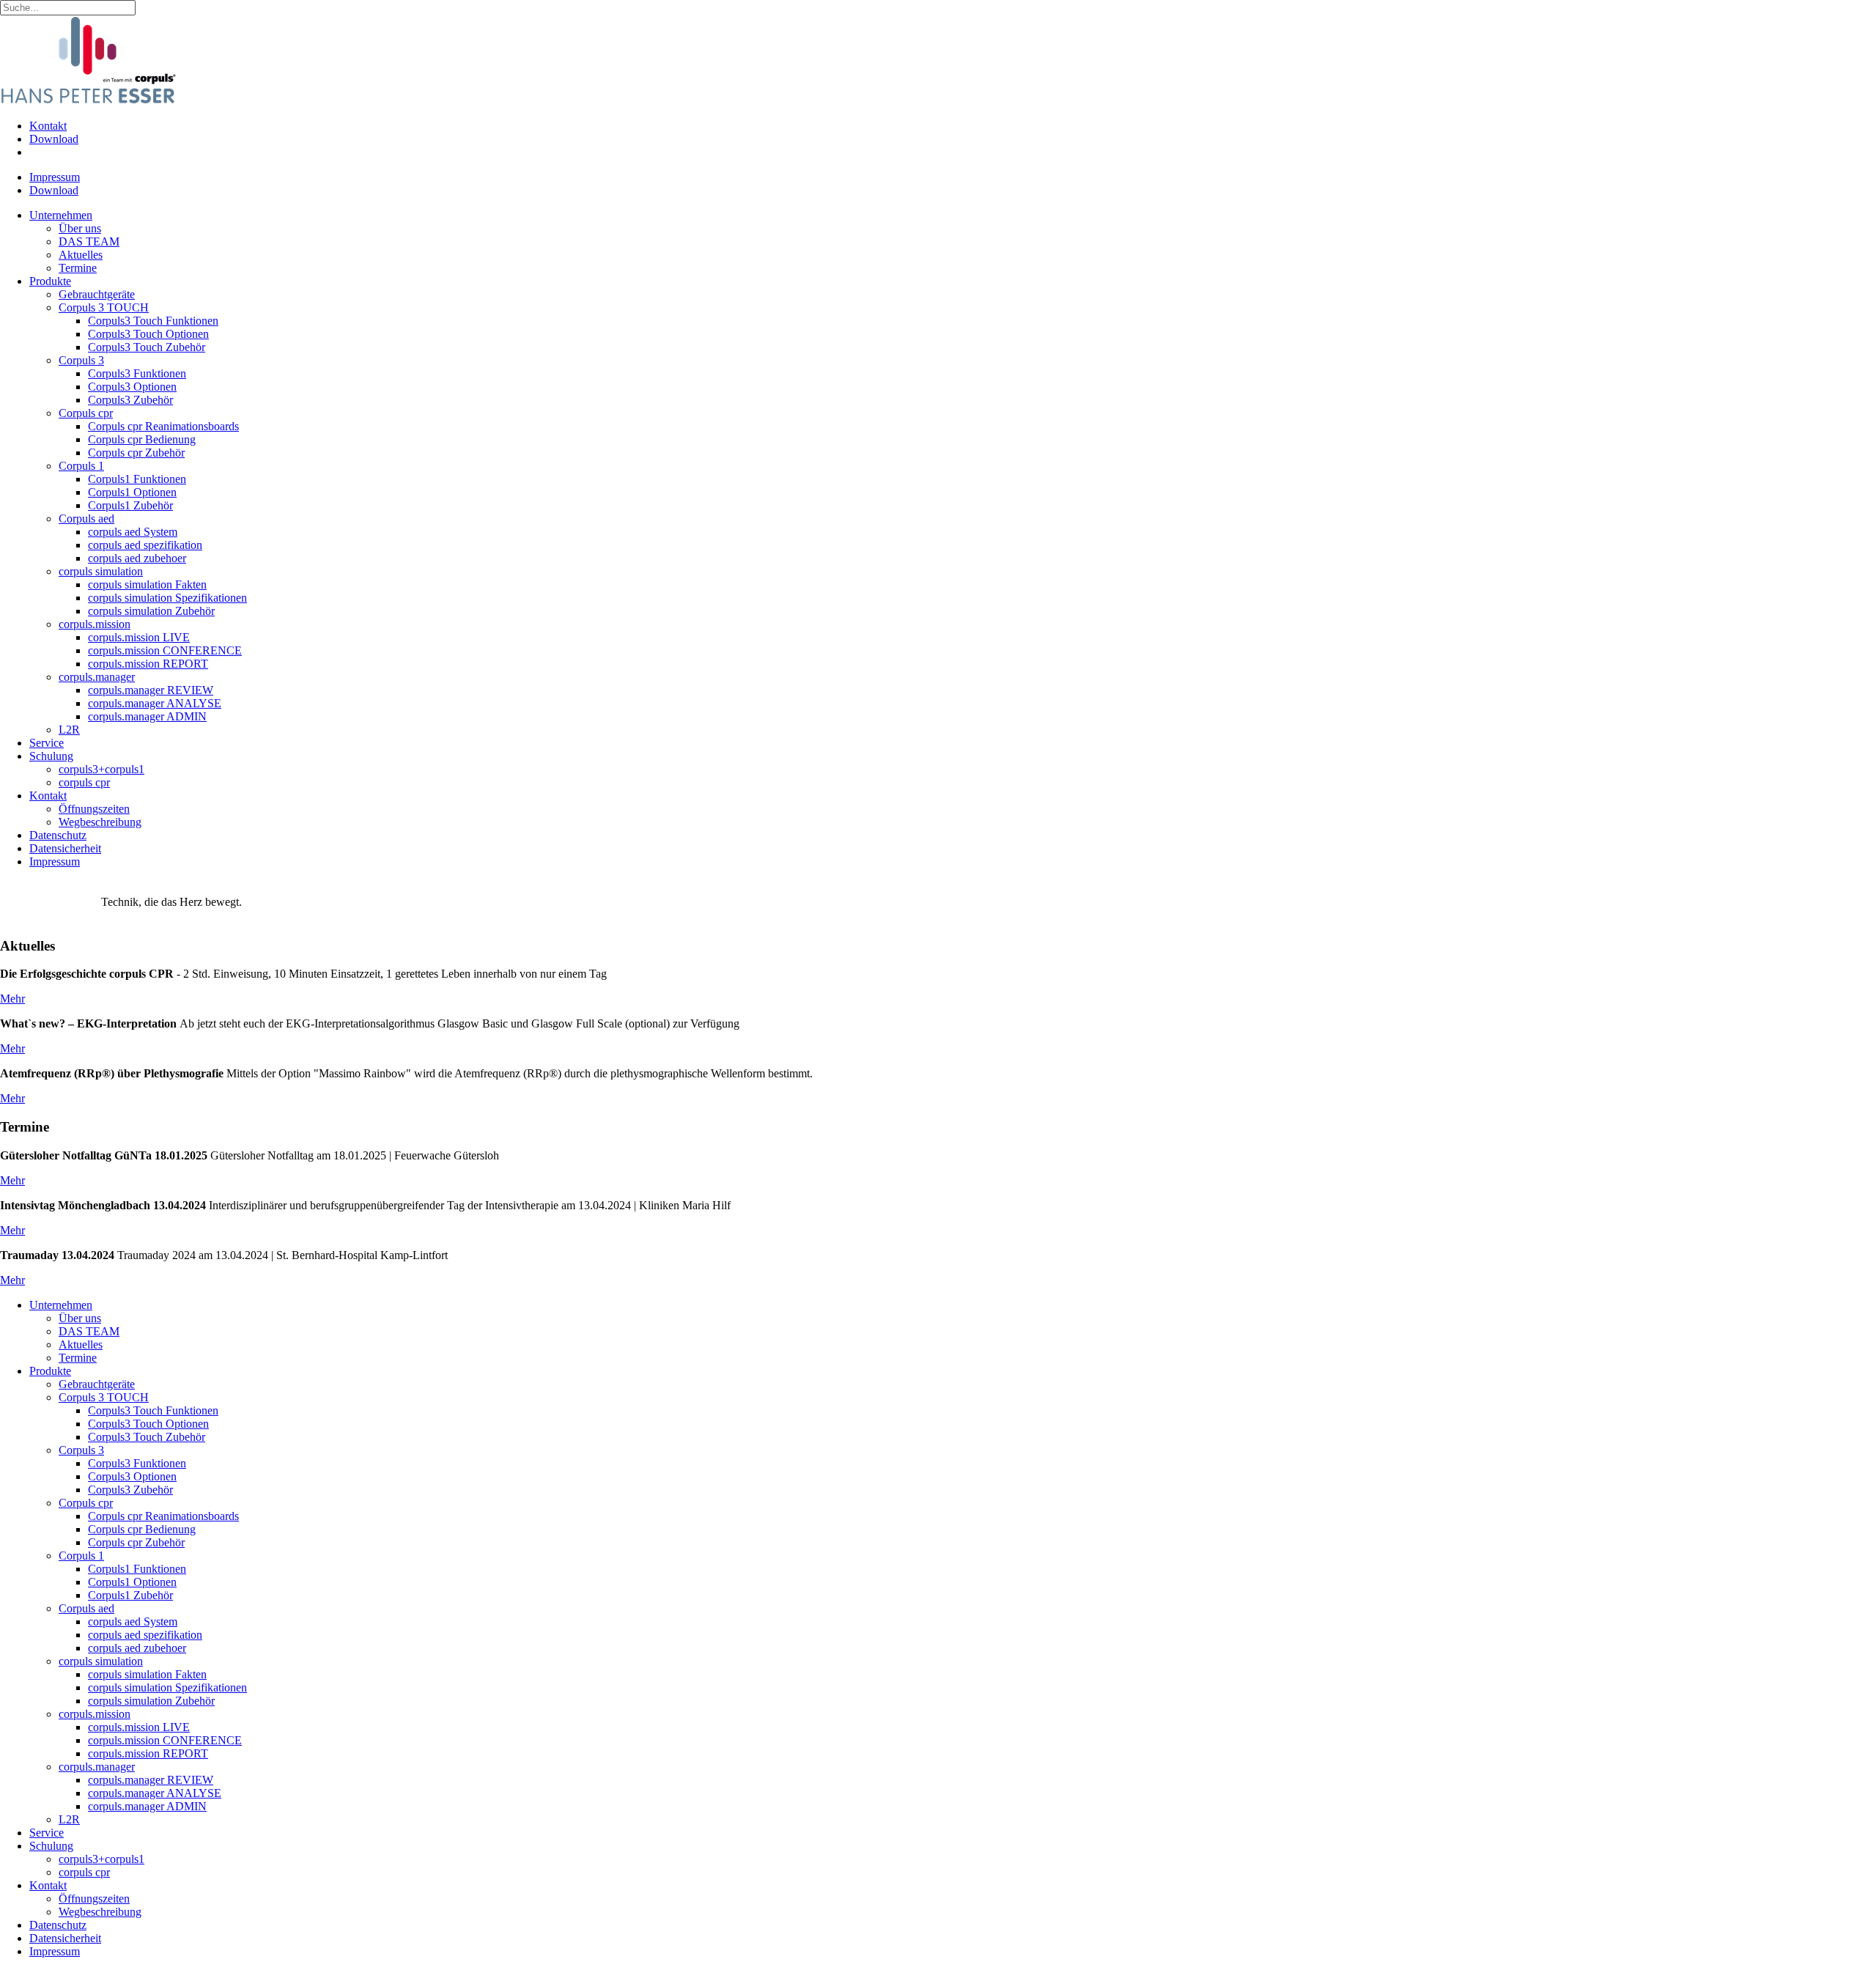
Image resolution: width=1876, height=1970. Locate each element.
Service (47, 743)
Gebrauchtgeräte (97, 294)
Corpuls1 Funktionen (137, 479)
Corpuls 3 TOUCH (104, 307)
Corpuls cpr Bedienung (142, 439)
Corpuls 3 (81, 360)
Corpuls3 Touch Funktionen (153, 321)
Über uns (80, 228)
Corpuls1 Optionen (132, 492)
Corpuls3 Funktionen (137, 373)
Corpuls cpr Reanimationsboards (163, 426)
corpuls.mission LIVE (139, 637)
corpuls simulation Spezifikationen (167, 598)
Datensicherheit (65, 848)
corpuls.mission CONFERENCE (165, 650)
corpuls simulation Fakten (147, 584)
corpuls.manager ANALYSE (155, 703)
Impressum (55, 177)
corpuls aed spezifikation (145, 545)
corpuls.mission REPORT (148, 664)
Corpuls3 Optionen (132, 387)
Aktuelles (81, 255)
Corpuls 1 (81, 466)
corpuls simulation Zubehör (151, 611)
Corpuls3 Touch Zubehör (147, 347)
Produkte (50, 281)
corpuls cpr (84, 782)
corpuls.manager (97, 677)
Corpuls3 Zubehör (130, 400)
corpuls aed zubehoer (137, 558)
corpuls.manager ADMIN (147, 716)
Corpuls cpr (86, 413)
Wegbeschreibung (100, 822)
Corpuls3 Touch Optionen (148, 334)
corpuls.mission (95, 624)
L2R (69, 730)
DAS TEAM (89, 241)
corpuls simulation (101, 571)
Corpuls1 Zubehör (130, 505)
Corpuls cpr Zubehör (136, 453)
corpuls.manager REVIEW (151, 690)
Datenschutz (58, 835)
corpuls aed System (133, 532)
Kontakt (48, 126)
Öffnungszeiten (94, 809)
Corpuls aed (86, 519)
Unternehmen (61, 215)
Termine (78, 268)
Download (54, 139)
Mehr (12, 999)
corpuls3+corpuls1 (101, 769)
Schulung (51, 756)
